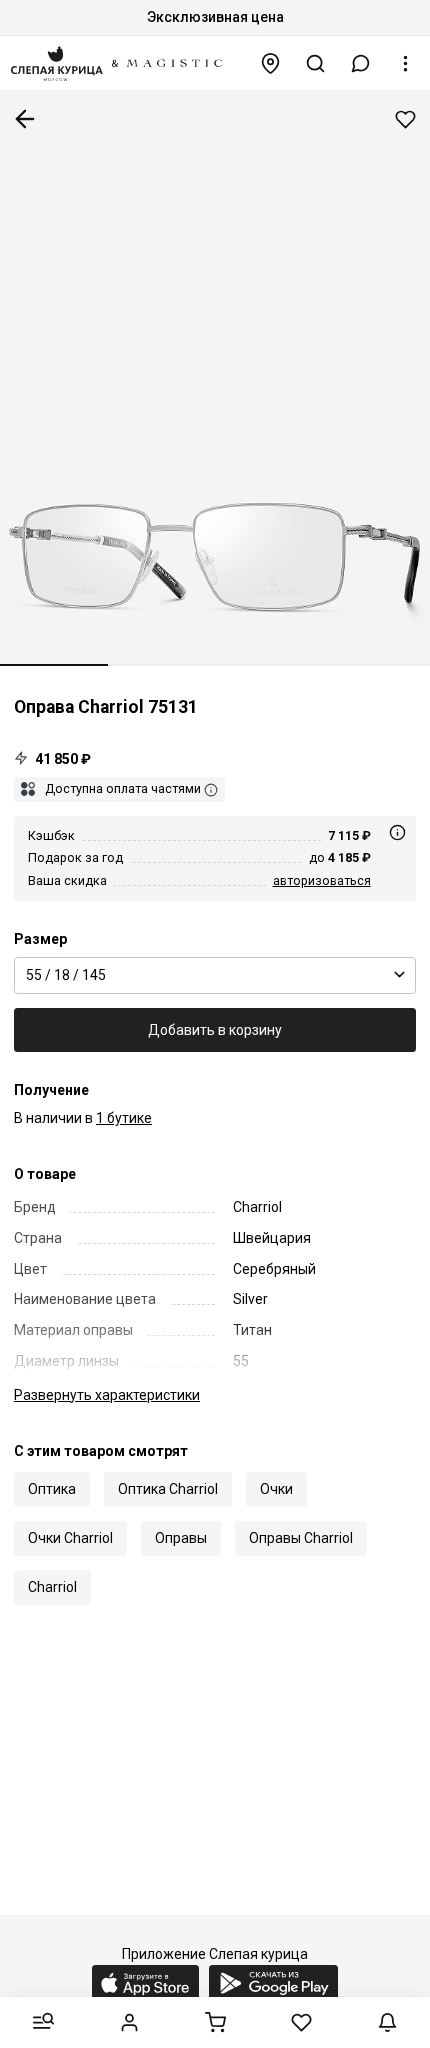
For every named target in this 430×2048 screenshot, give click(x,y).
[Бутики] (271, 63)
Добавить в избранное (405, 119)
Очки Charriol (70, 1538)
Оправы (181, 1538)
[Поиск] (316, 63)
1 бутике (124, 1118)
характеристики (107, 1395)
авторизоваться (322, 880)
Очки (276, 1489)
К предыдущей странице (25, 119)
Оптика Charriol (168, 1489)
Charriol (52, 1587)
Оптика (52, 1489)
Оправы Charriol (301, 1538)
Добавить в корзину (215, 1030)
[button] (361, 63)
